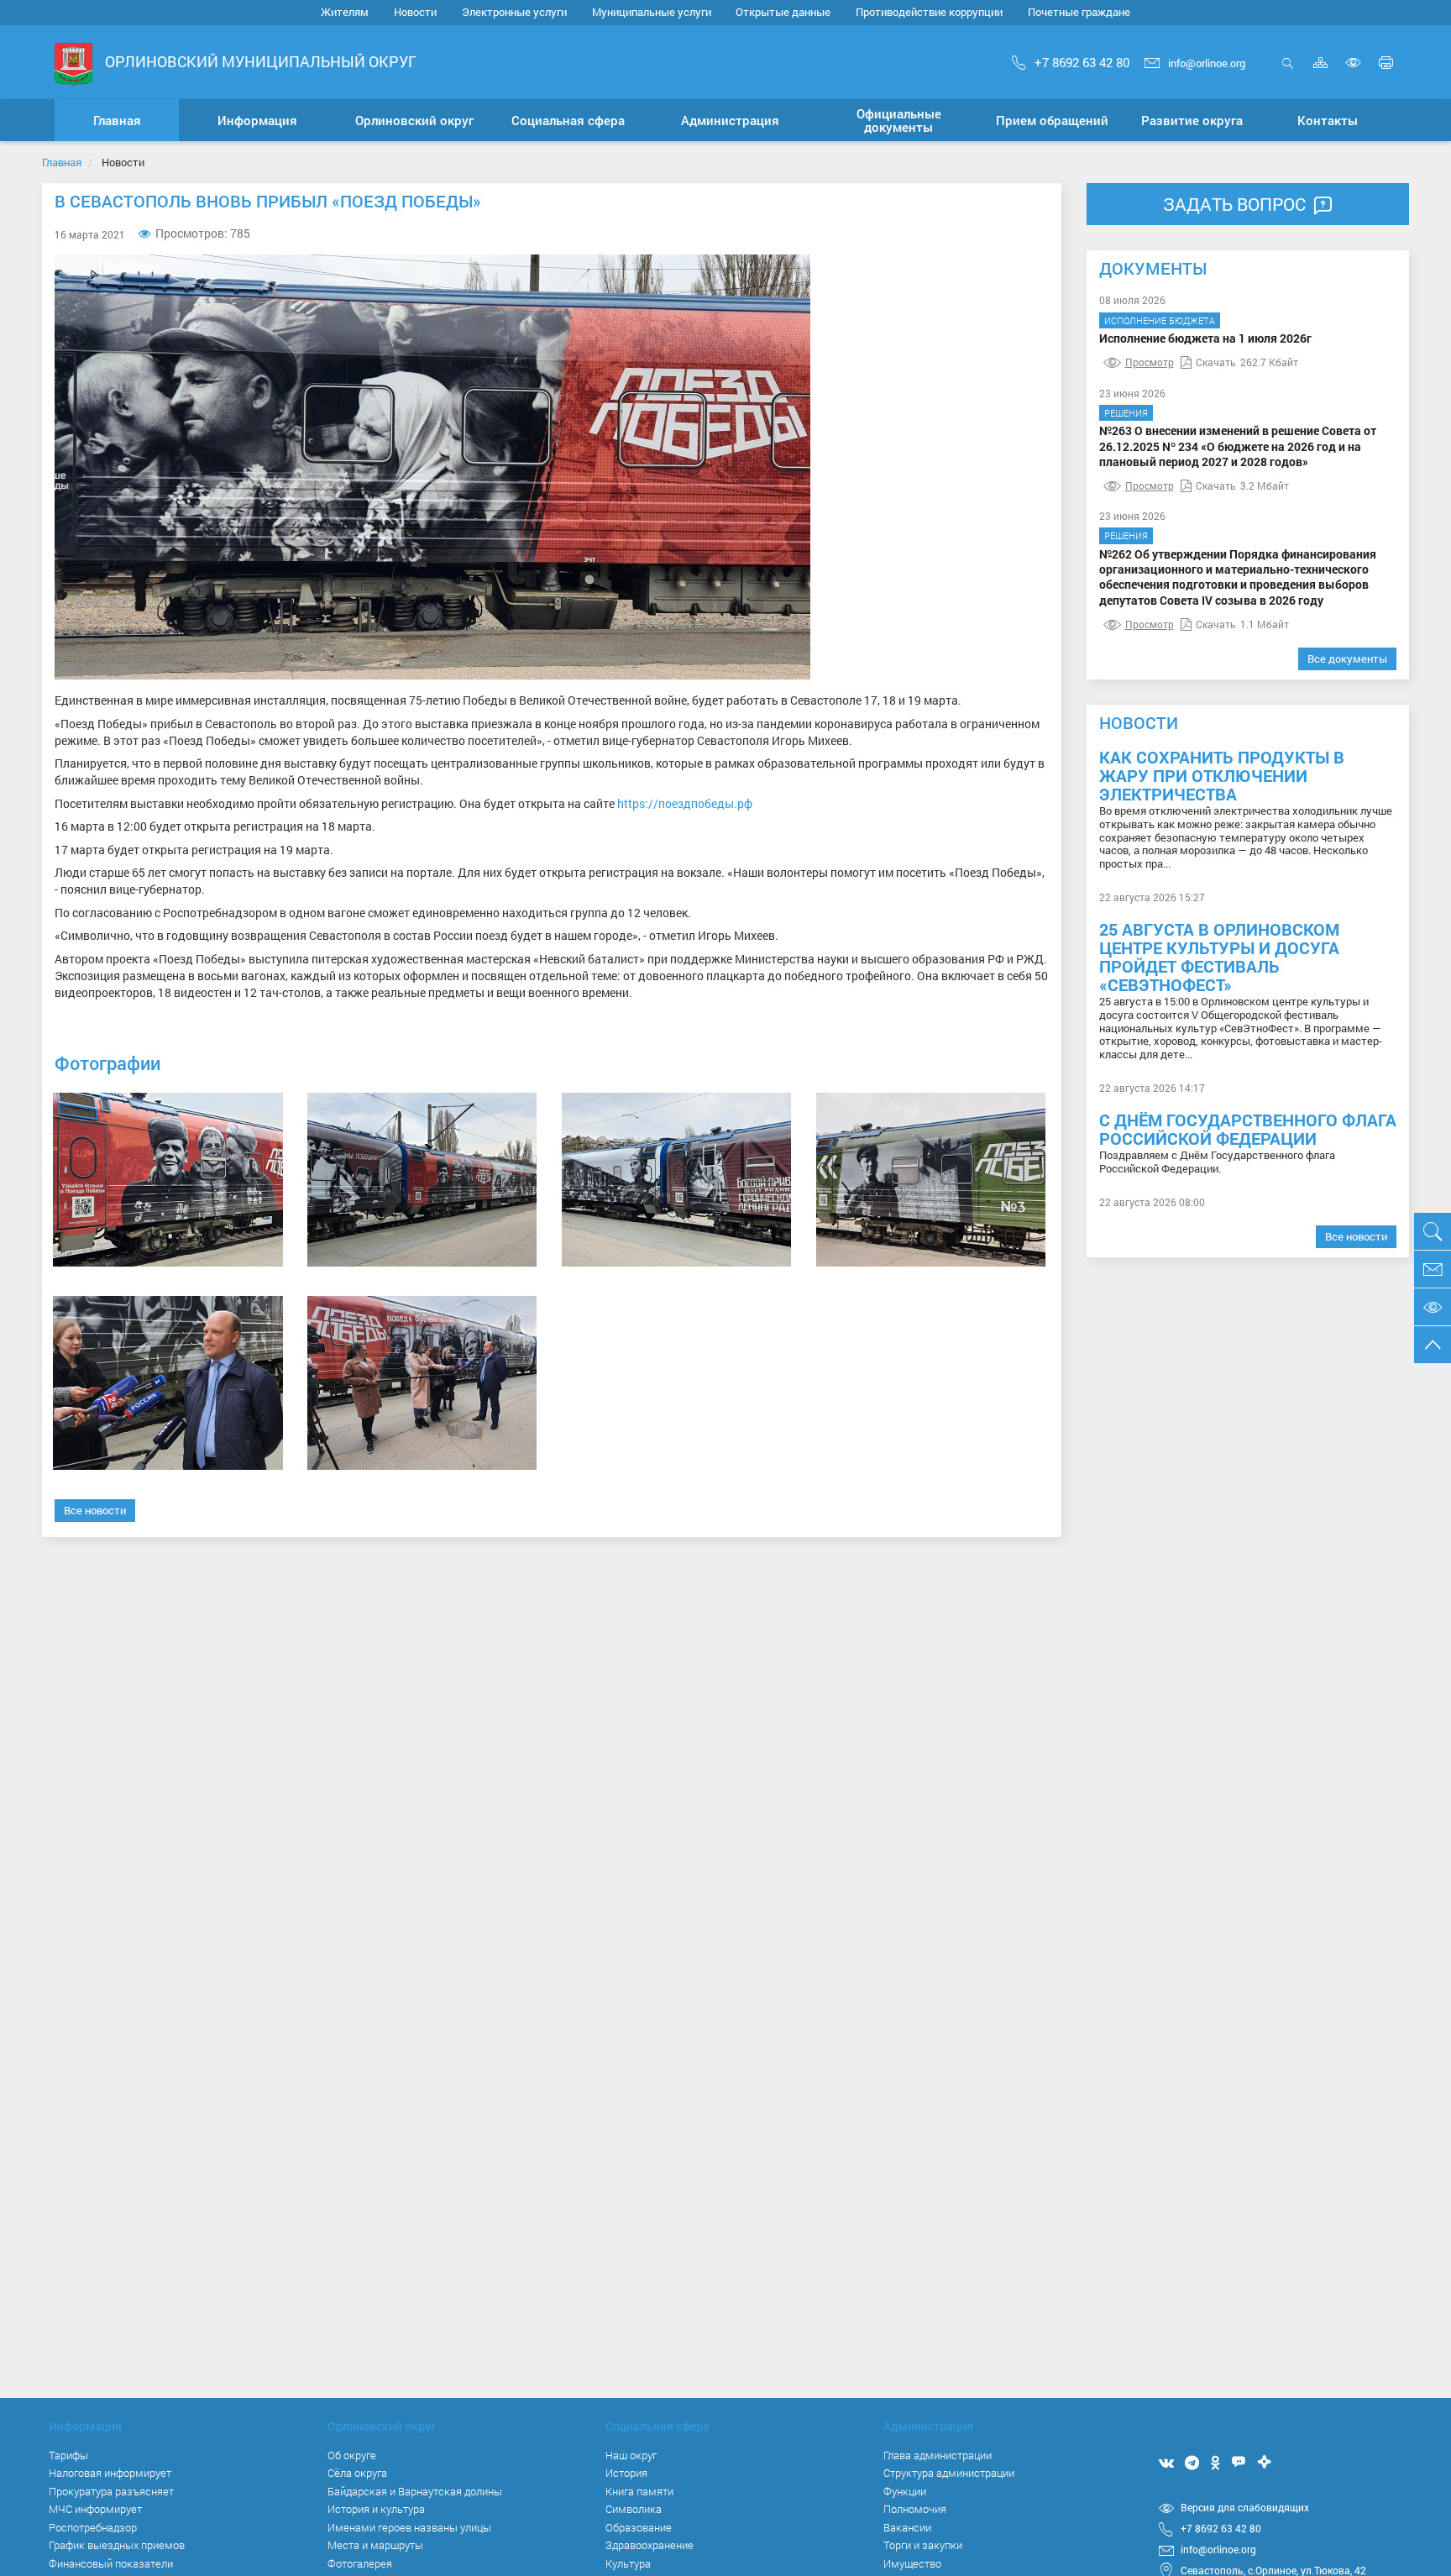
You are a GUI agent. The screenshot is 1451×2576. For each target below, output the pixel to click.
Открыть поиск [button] (1288, 72)
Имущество (912, 2563)
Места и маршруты (375, 2545)
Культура (628, 2563)
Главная (62, 162)
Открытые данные (783, 12)
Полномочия (915, 2509)
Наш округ (631, 2455)
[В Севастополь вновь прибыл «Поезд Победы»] (168, 1180)
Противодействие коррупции (929, 12)
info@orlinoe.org (1207, 63)
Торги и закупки (923, 2545)
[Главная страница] (73, 63)
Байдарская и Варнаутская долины (415, 2491)
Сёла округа (357, 2473)
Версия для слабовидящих (1245, 2507)
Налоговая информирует (110, 2473)
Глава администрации (938, 2455)
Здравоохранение (650, 2545)
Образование (639, 2527)
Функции (905, 2491)
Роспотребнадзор (93, 2527)
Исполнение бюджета (1160, 320)
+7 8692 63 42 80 (1082, 62)
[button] (257, 120)
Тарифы (68, 2455)
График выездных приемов (117, 2545)
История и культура (376, 2509)
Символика (634, 2509)
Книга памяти (639, 2491)
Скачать (1216, 362)
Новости (415, 12)
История (626, 2473)
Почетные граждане (1079, 12)
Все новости (95, 1510)
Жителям (345, 12)
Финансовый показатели (111, 2563)
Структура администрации (949, 2473)
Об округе (352, 2455)
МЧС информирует (95, 2509)
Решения (1126, 413)
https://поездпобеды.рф (685, 803)
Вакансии (907, 2527)
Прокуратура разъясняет (111, 2491)
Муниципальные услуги (652, 12)
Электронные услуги (514, 12)
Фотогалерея (360, 2563)
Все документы (1347, 658)
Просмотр (1150, 362)
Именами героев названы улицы (409, 2527)
